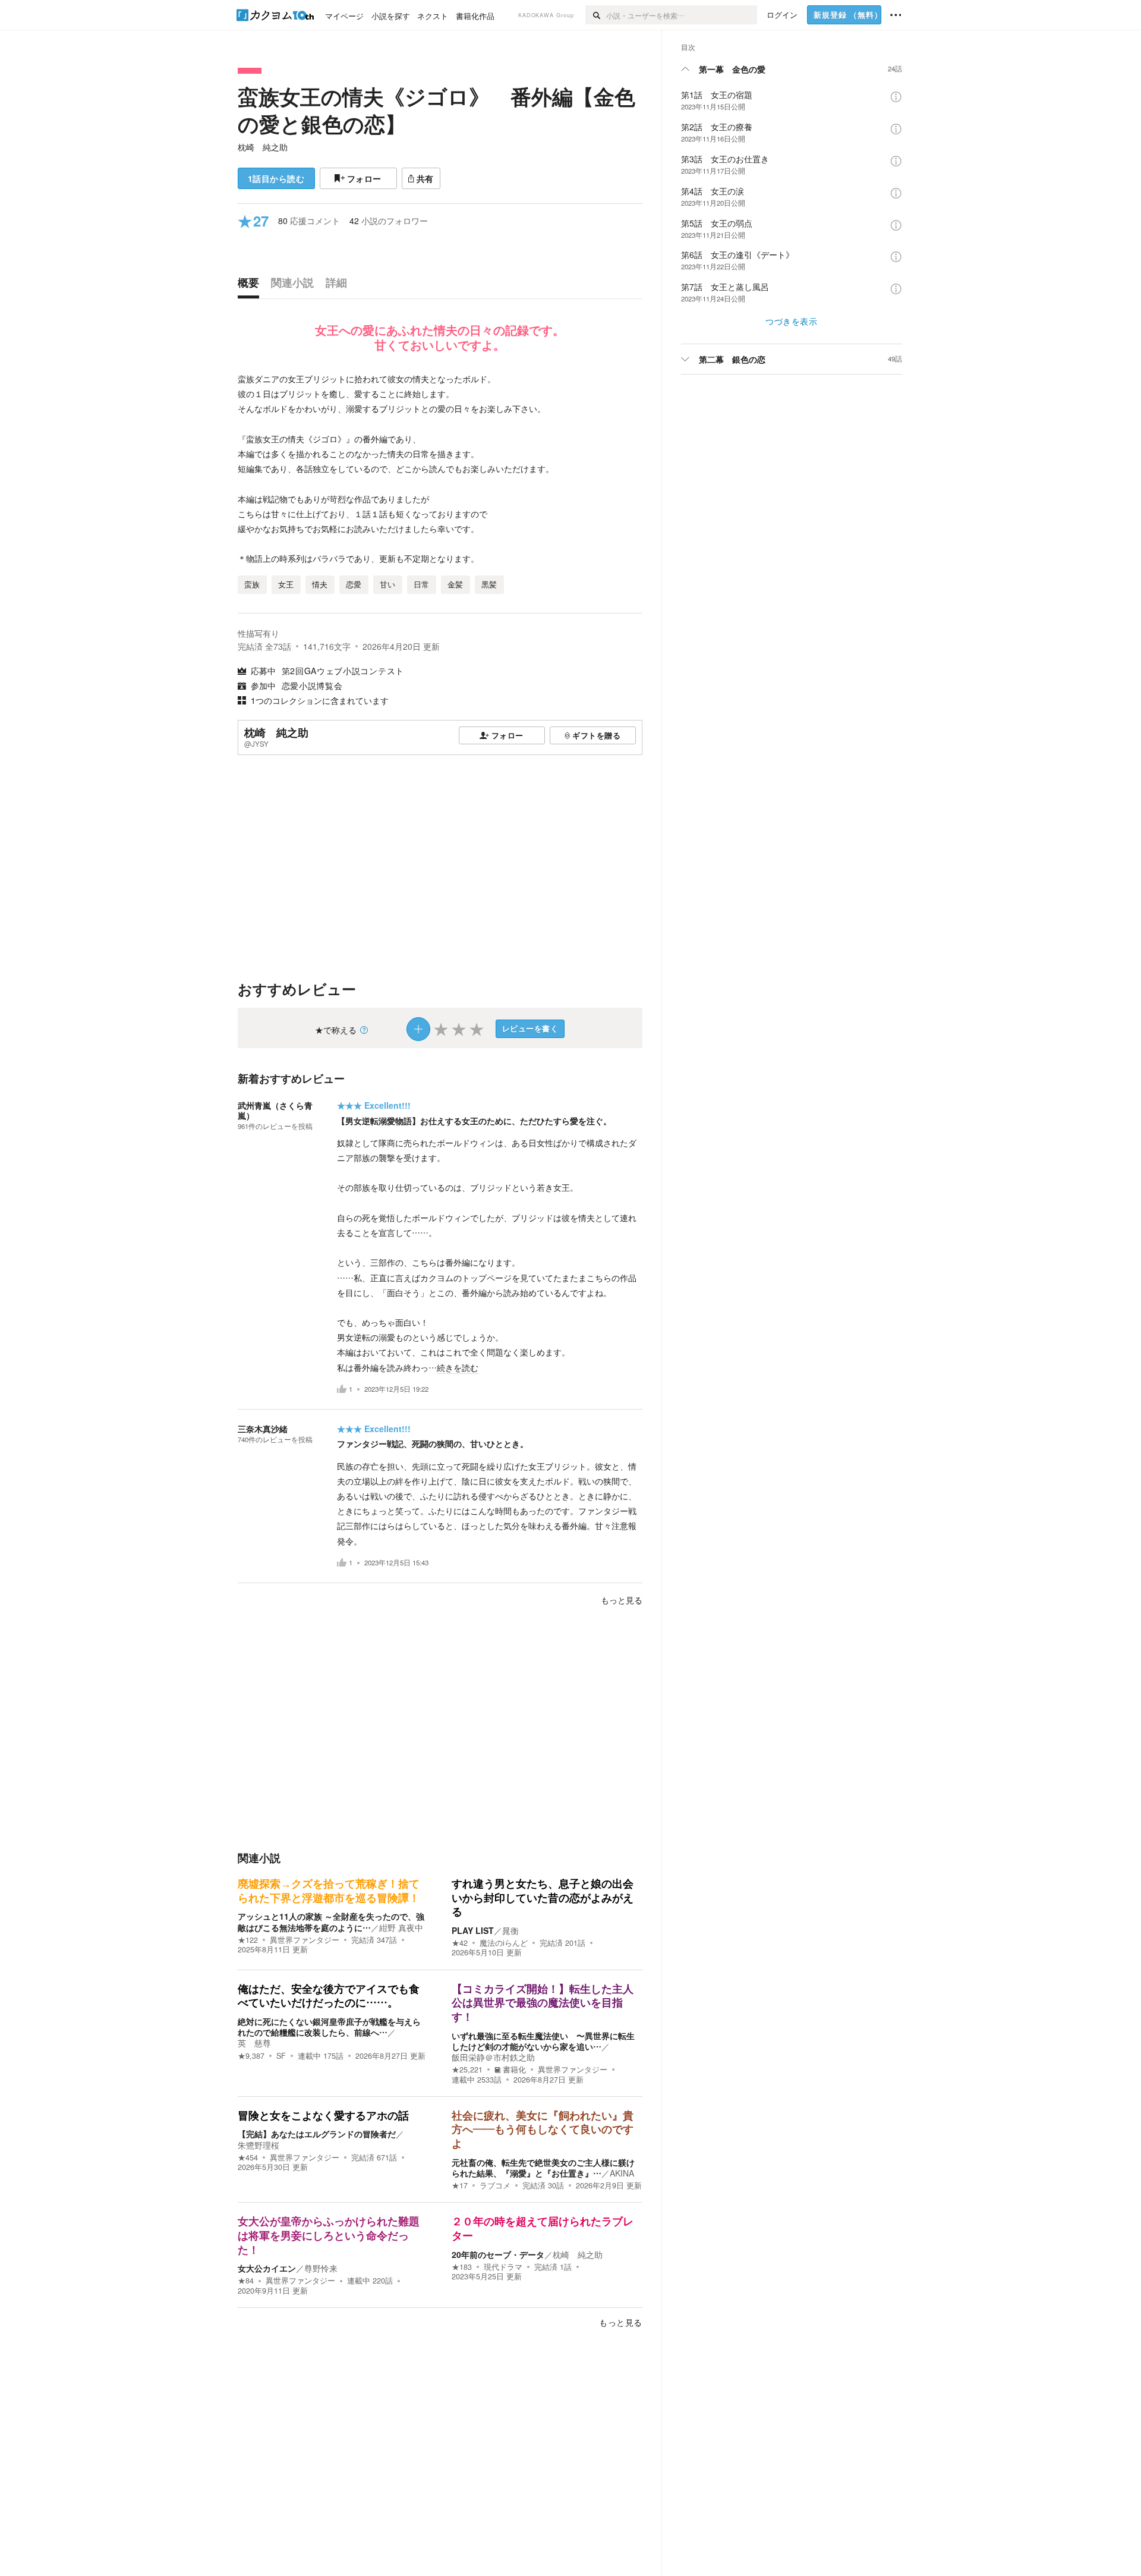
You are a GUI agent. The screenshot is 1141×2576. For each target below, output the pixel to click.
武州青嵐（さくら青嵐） (275, 1110)
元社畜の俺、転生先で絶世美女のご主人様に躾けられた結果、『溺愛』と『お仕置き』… (543, 2168)
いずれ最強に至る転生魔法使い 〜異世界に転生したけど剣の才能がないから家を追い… (543, 2041)
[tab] (251, 285)
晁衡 (510, 1930)
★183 (462, 2267)
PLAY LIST (473, 1930)
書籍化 (514, 2069)
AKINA (622, 2173)
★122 (248, 1940)
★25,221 (467, 2069)
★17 (460, 2185)
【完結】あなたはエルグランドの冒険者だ (317, 2134)
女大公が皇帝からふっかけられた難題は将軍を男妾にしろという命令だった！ (329, 2236)
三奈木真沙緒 (263, 1429)
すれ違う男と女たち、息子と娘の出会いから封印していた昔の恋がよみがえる (543, 1898)
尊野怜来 (321, 2268)
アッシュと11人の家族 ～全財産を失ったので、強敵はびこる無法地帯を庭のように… (331, 1921)
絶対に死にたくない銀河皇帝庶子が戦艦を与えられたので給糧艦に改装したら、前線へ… (329, 2027)
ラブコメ (495, 2185)
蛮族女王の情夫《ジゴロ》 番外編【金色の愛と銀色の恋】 (436, 110)
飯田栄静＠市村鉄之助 (493, 2057)
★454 (248, 2157)
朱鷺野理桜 (259, 2145)
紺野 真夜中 (401, 1927)
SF (281, 2056)
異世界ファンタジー (305, 1940)
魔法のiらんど (504, 1943)
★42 (460, 1943)
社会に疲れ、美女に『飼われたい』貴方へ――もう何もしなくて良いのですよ (543, 2130)
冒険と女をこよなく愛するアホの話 (323, 2116)
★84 (246, 2281)
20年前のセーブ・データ (498, 2254)
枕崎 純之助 (263, 147)
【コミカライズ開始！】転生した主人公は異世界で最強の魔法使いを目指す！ (543, 2003)
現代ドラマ (503, 2267)
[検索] (596, 15)
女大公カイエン (267, 2268)
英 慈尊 (254, 2043)
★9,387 (251, 2056)
